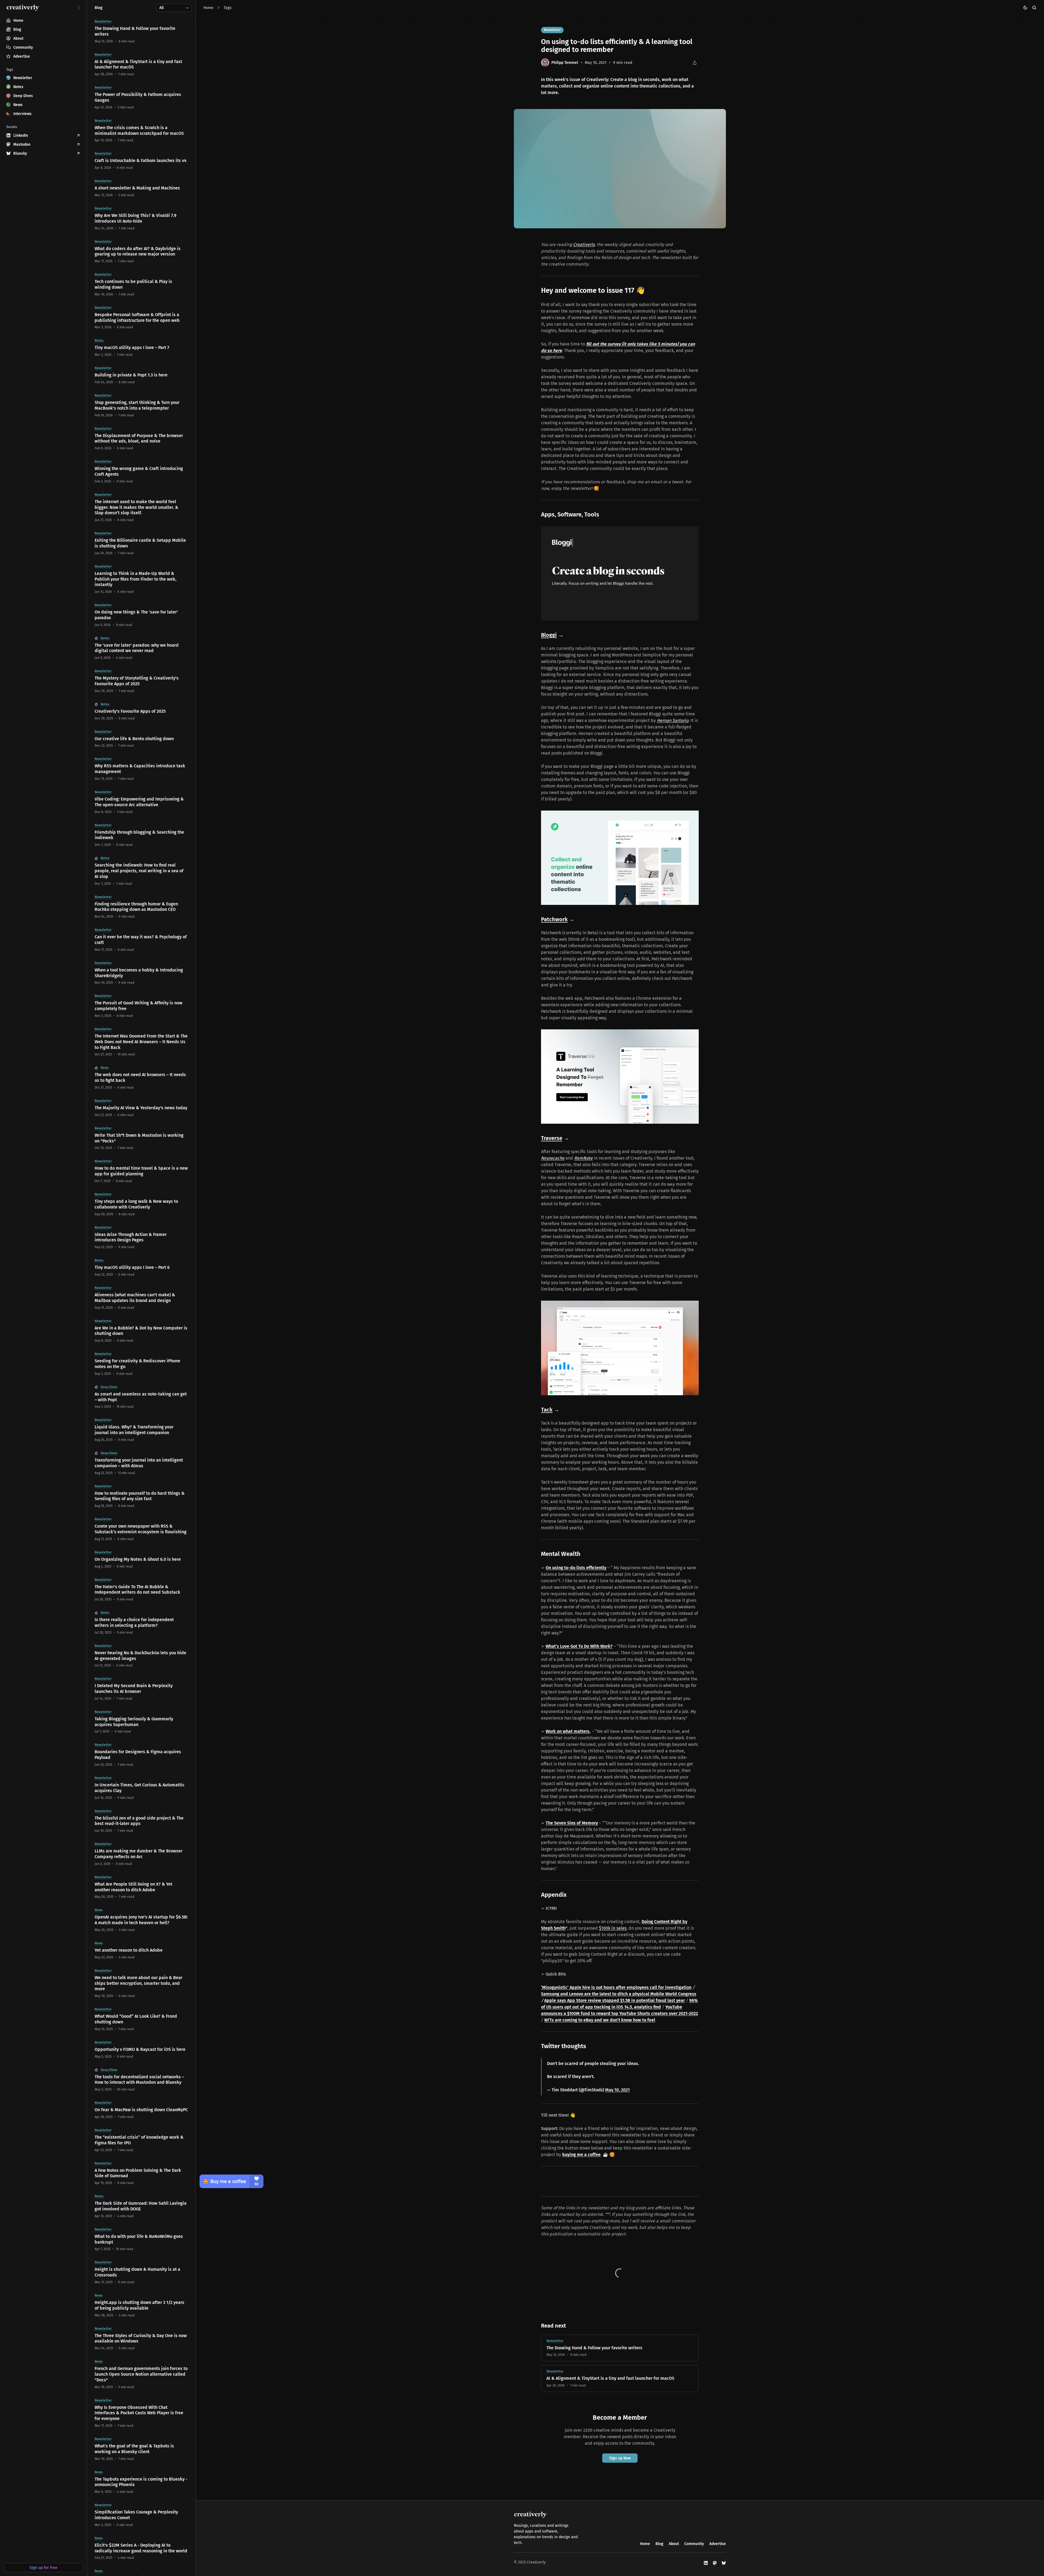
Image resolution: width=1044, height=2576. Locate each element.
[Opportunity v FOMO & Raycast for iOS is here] (141, 2050)
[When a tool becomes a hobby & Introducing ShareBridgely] (141, 973)
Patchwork (554, 919)
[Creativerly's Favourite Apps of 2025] (141, 711)
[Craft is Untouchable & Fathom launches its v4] (141, 161)
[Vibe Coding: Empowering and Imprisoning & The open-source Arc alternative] (141, 802)
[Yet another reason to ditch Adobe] (141, 1950)
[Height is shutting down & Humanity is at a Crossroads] (141, 2272)
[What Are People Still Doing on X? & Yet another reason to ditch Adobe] (141, 1887)
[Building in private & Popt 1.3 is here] (141, 375)
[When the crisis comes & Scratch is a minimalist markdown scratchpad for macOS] (141, 131)
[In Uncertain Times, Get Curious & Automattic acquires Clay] (141, 1788)
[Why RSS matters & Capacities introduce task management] (141, 769)
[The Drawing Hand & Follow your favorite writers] (620, 2348)
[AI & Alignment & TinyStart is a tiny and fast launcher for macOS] (620, 2379)
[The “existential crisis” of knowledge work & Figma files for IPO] (141, 2140)
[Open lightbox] (719, 116)
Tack (547, 1410)
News (105, 1068)
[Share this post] (695, 63)
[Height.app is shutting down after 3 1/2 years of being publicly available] (141, 2306)
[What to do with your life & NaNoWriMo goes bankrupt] (141, 2239)
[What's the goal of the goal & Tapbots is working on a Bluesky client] (141, 2449)
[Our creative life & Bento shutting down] (141, 739)
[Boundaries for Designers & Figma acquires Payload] (141, 1755)
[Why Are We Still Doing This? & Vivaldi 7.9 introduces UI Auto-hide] (141, 219)
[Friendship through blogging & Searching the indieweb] (141, 835)
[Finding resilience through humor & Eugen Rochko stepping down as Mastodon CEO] (141, 907)
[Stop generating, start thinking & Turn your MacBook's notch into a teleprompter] (141, 406)
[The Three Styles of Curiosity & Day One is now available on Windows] (141, 2339)
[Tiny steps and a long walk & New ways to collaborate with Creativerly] (141, 1204)
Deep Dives (109, 1387)
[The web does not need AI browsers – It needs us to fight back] (141, 1078)
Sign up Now (620, 2458)
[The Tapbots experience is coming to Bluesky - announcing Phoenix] (141, 2482)
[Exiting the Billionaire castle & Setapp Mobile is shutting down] (141, 543)
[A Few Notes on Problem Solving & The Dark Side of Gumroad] (141, 2173)
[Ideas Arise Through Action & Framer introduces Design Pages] (141, 1238)
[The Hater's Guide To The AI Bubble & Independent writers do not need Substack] (141, 1590)
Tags (228, 8)
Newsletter (552, 30)
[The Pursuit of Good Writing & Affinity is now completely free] (141, 1006)
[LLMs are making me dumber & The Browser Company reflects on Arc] (141, 1854)
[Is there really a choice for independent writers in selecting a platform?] (141, 1623)
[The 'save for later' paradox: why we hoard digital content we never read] (141, 648)
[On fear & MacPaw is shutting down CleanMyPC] (141, 2110)
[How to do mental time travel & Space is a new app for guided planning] (141, 1171)
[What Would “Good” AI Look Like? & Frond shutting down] (141, 2019)
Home (208, 8)
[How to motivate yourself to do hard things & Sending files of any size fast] (141, 1496)
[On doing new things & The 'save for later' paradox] (141, 615)
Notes (99, 341)
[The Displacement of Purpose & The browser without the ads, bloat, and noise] (141, 439)
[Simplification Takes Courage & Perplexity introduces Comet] (141, 2515)
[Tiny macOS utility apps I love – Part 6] (141, 1268)
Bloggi (549, 635)
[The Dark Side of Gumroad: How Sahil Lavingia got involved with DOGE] (141, 2206)
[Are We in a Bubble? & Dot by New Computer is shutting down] (141, 1331)
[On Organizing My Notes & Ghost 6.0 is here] (141, 1560)
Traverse (552, 1138)
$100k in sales (613, 1928)
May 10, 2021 (617, 2090)
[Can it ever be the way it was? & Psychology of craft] (141, 940)
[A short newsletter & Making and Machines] (141, 188)
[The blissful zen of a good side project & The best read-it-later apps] (141, 1821)
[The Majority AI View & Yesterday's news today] (141, 1108)
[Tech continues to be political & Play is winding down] (141, 285)
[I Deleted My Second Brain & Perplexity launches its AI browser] (141, 1689)
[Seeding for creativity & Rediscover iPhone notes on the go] (141, 1364)
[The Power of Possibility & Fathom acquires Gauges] (141, 98)
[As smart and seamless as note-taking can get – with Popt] (141, 1397)
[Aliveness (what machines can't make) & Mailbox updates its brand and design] (141, 1298)
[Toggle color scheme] (1025, 8)
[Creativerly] (23, 8)
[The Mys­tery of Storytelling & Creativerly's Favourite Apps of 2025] (141, 681)
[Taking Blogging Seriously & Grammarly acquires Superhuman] (141, 1722)
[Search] (1034, 8)
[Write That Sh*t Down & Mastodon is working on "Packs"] (141, 1138)
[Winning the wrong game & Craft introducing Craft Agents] (141, 472)
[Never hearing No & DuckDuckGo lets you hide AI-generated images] (141, 1656)
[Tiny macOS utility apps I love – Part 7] (141, 348)
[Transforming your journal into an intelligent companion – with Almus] (141, 1463)
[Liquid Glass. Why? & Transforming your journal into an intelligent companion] (141, 1430)
